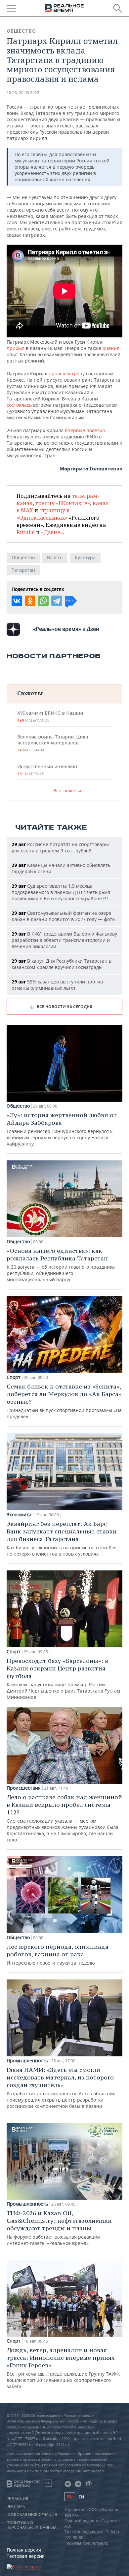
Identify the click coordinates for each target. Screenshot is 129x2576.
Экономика (19, 1515)
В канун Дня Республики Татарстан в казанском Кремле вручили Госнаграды (62, 964)
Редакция (17, 2499)
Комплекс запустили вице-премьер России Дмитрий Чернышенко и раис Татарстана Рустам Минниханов (63, 1679)
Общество (21, 31)
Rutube (26, 532)
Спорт (14, 1377)
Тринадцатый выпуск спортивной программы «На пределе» (64, 1401)
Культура (85, 557)
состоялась (19, 405)
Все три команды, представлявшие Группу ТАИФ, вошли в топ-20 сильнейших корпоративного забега (63, 2368)
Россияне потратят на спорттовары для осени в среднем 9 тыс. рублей (60, 847)
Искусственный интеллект (47, 770)
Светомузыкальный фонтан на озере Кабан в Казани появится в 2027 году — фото (63, 916)
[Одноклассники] (30, 601)
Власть (55, 557)
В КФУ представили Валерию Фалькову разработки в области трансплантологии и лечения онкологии (64, 940)
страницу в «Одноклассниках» (43, 514)
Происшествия (24, 1788)
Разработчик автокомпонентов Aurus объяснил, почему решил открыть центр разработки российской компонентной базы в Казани (62, 2088)
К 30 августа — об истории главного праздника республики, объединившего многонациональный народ (61, 1265)
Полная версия (24, 2550)
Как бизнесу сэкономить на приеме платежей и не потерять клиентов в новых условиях (62, 1538)
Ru (70, 2497)
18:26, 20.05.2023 (23, 93)
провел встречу (67, 374)
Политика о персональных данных (32, 2525)
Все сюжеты (67, 790)
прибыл (16, 348)
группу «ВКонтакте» (63, 503)
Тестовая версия (26, 2556)
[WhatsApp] (43, 601)
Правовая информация (32, 2515)
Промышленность (27, 2061)
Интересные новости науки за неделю (58, 1954)
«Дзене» (52, 532)
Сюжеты (30, 693)
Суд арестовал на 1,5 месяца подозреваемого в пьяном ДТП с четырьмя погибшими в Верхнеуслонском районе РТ (61, 892)
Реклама (16, 2507)
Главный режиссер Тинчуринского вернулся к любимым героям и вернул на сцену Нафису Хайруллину (62, 1129)
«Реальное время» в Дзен (66, 629)
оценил (111, 348)
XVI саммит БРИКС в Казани (50, 716)
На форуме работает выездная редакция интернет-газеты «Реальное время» (59, 2228)
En (81, 2497)
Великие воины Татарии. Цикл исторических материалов (53, 743)
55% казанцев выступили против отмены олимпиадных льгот (57, 985)
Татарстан (23, 570)
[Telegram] (57, 601)
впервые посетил (85, 430)
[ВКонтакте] (17, 601)
